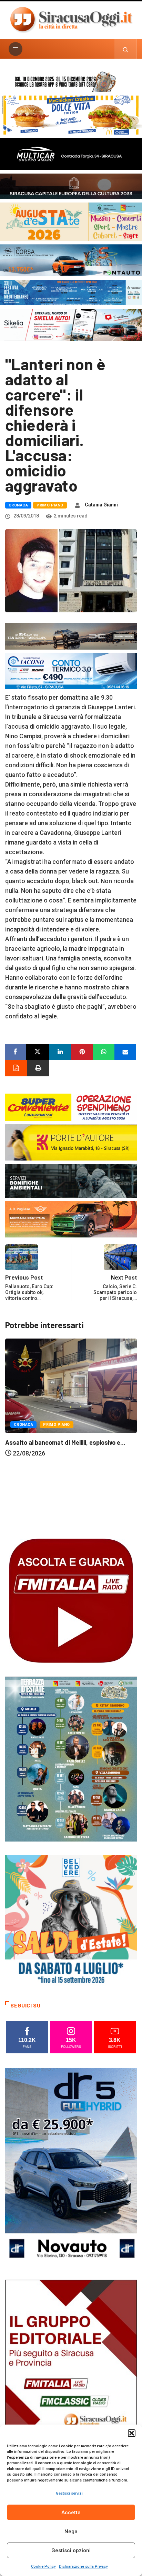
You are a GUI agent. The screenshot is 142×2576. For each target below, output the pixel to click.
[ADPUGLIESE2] (71, 1219)
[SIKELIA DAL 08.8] (71, 324)
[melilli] (71, 1759)
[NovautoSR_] (71, 2166)
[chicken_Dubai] (71, 114)
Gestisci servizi (69, 2493)
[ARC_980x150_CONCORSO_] (71, 81)
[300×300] (71, 1921)
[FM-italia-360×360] (71, 1600)
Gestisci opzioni (71, 2550)
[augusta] (71, 221)
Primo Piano (50, 505)
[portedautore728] (71, 1142)
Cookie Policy (43, 2567)
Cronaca (18, 505)
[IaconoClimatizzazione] (71, 671)
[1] (71, 2378)
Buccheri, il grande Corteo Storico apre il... (64, 1523)
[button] (132, 2433)
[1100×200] (71, 186)
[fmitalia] (71, 292)
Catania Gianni (101, 505)
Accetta (71, 2513)
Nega (71, 2531)
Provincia (62, 1506)
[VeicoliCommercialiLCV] (71, 153)
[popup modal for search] (126, 49)
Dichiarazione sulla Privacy (83, 2567)
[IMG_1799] (71, 1107)
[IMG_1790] (71, 260)
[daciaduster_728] (71, 636)
